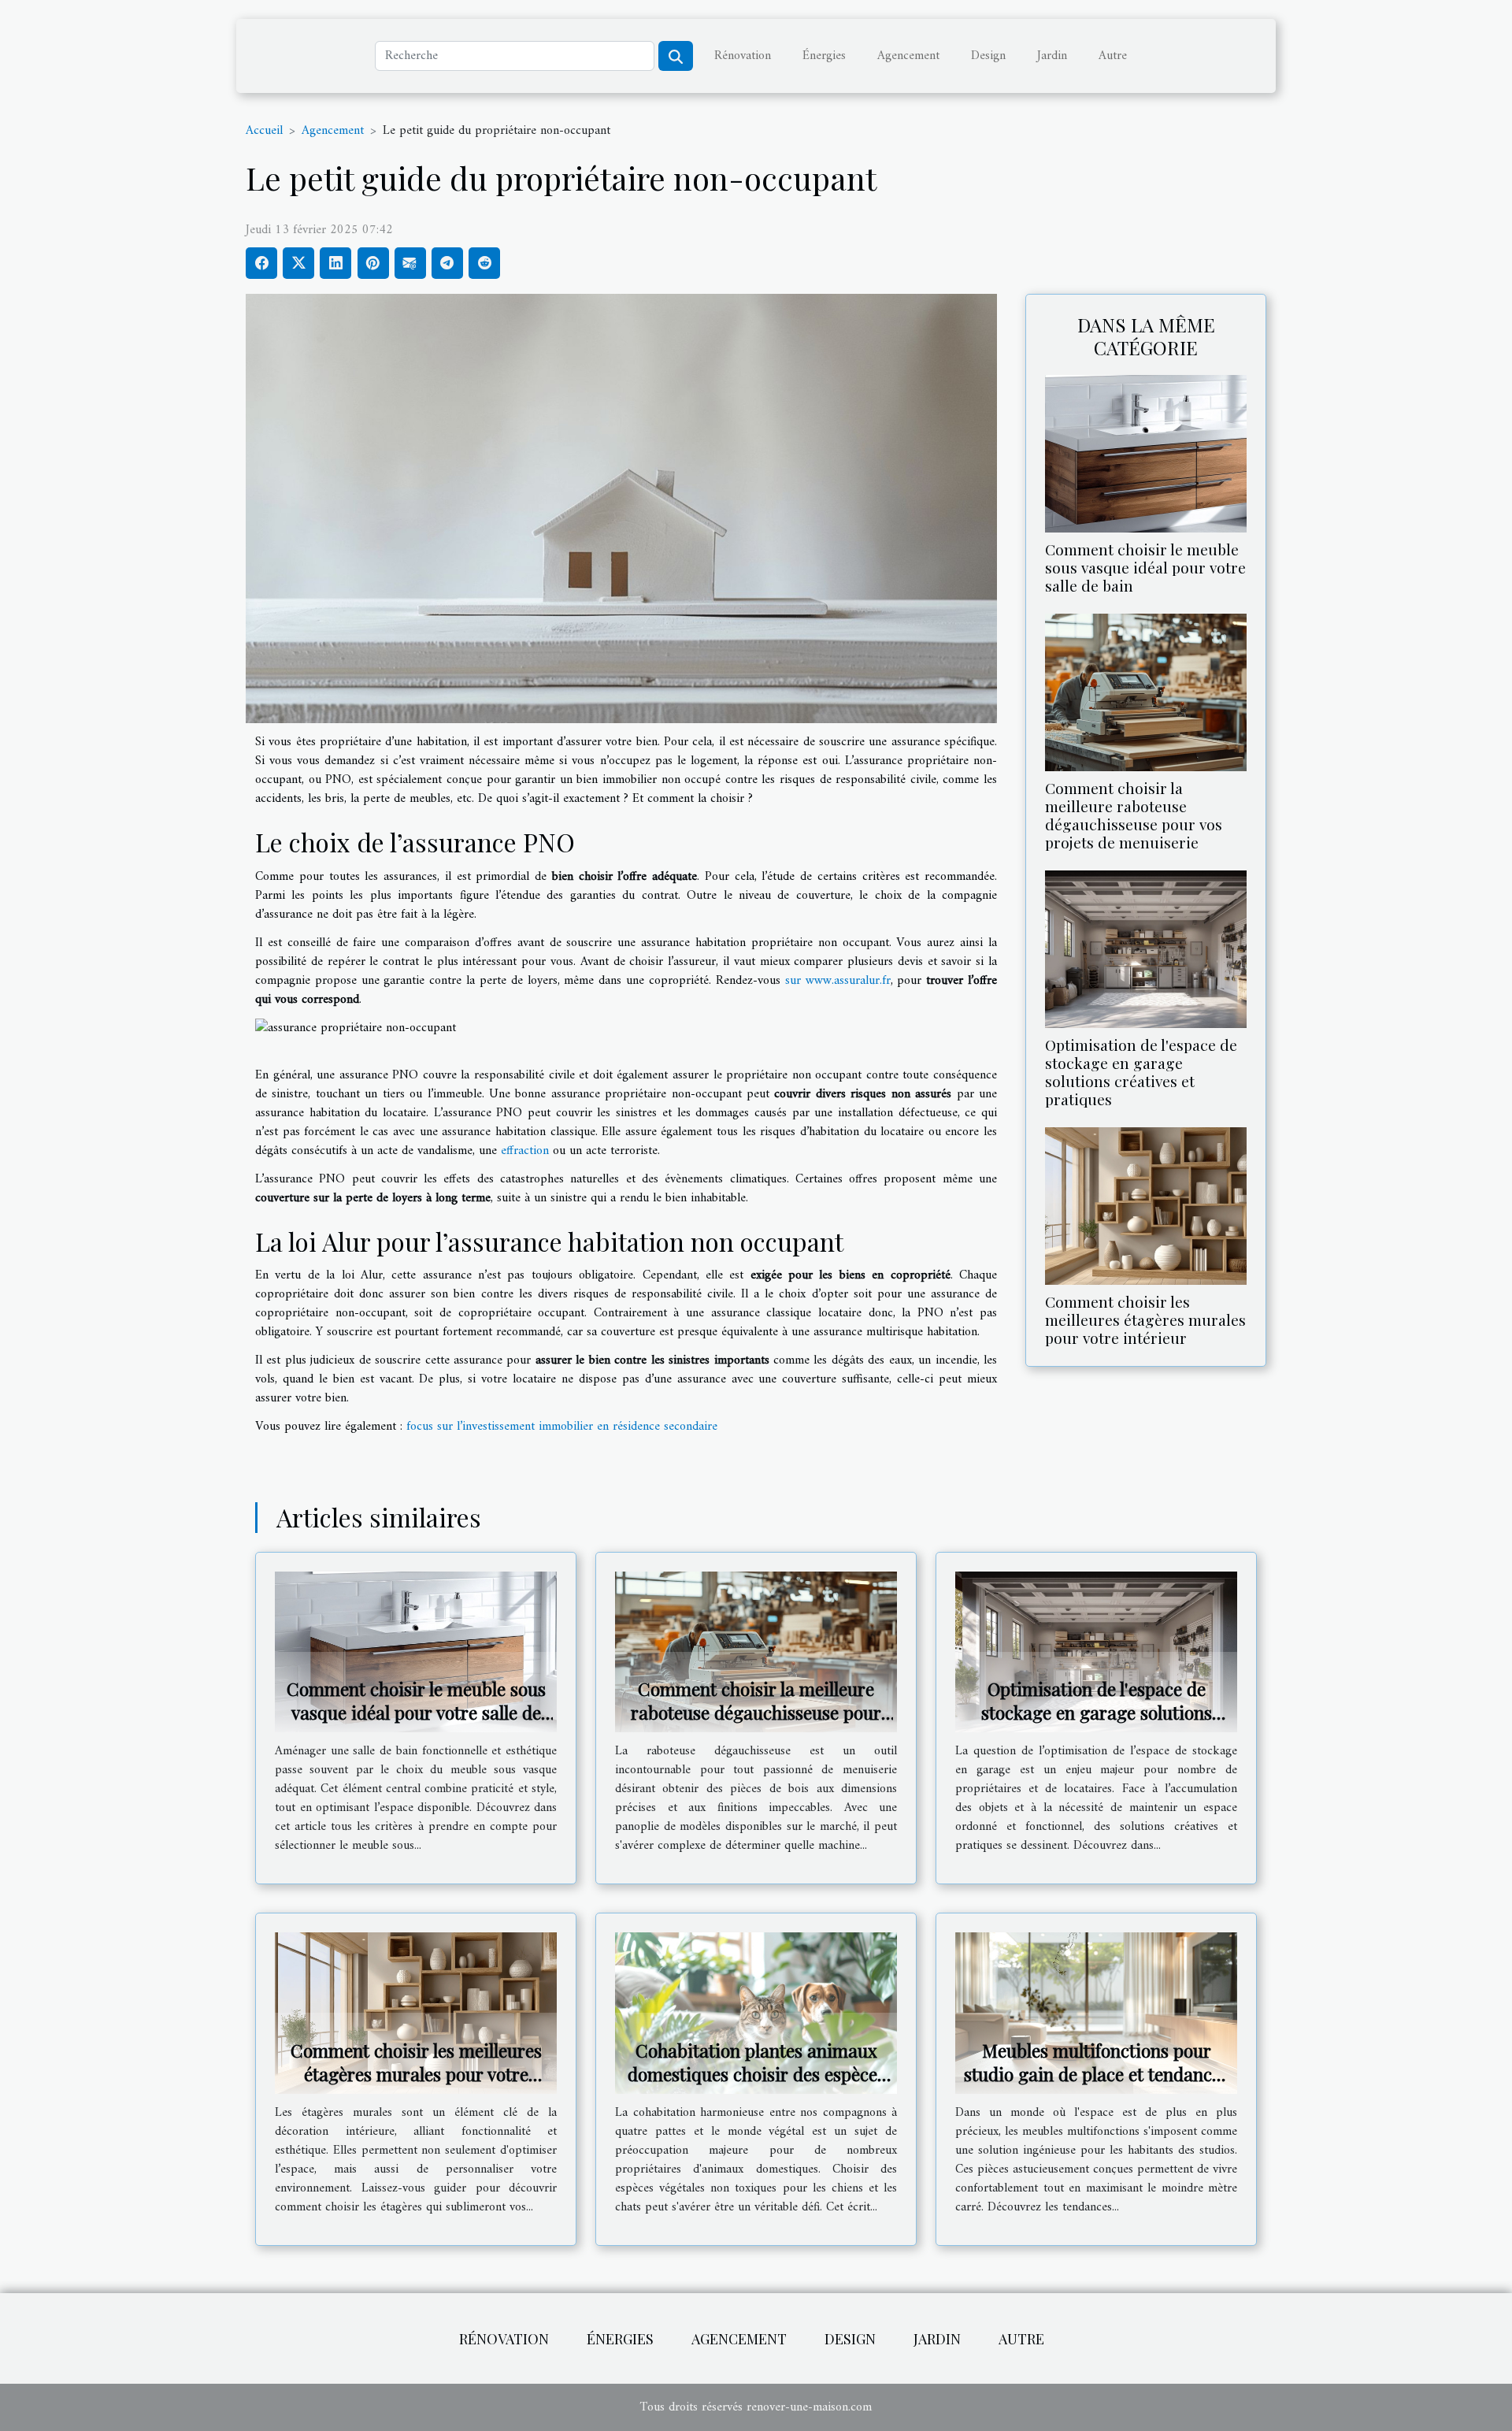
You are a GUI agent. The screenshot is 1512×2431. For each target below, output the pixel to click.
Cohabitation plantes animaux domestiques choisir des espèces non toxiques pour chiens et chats (756, 2086)
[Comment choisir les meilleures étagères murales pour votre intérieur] (1146, 1206)
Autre (1113, 56)
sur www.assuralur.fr (838, 981)
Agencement (908, 56)
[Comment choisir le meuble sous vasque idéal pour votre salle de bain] (1146, 453)
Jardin (1052, 56)
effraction (525, 1151)
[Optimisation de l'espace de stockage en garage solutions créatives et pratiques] (1146, 948)
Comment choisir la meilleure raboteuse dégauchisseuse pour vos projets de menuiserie (1134, 815)
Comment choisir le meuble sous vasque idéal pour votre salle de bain (1145, 567)
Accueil (264, 131)
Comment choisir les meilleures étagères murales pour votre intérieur (1145, 1319)
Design (988, 56)
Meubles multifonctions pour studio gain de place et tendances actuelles (1096, 2074)
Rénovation (743, 56)
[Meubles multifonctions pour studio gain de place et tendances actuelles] (1096, 2013)
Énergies (824, 56)
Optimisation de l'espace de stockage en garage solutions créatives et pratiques (1141, 1072)
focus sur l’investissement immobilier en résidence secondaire (562, 1427)
